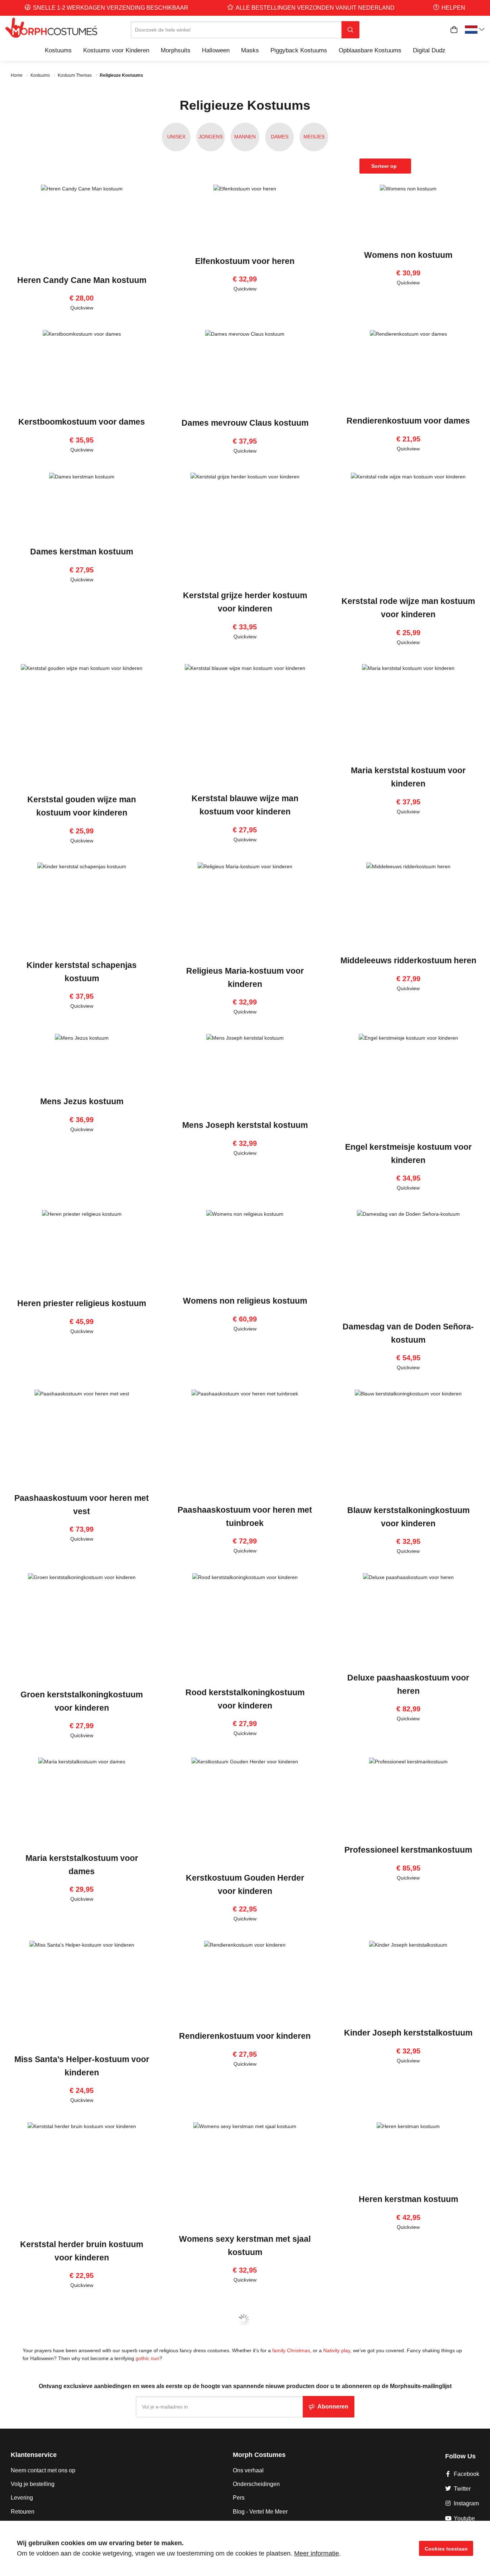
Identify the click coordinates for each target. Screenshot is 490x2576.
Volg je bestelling (33, 2484)
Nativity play (337, 2350)
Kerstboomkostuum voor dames (82, 422)
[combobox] (236, 30)
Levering (22, 2498)
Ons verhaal (248, 2470)
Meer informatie (317, 2553)
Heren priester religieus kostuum (82, 1303)
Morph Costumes (259, 2455)
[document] (245, 2548)
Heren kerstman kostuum (408, 2199)
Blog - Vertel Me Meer (260, 2512)
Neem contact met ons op (43, 2470)
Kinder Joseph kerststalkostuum (408, 2033)
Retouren (23, 2512)
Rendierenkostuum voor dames (408, 421)
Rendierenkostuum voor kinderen (245, 2036)
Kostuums (41, 75)
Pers (239, 2498)
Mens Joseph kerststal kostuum (245, 1125)
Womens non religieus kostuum (245, 1301)
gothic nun (147, 2358)
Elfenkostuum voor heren (245, 261)
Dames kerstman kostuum (82, 552)
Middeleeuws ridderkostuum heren (408, 960)
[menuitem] (58, 50)
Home (17, 75)
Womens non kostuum (408, 255)
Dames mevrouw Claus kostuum (245, 423)
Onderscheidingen (256, 2484)
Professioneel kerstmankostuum (408, 1850)
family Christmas (291, 2350)
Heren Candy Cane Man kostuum (82, 280)
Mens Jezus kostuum (82, 1101)
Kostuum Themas (75, 75)
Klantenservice (34, 2455)
